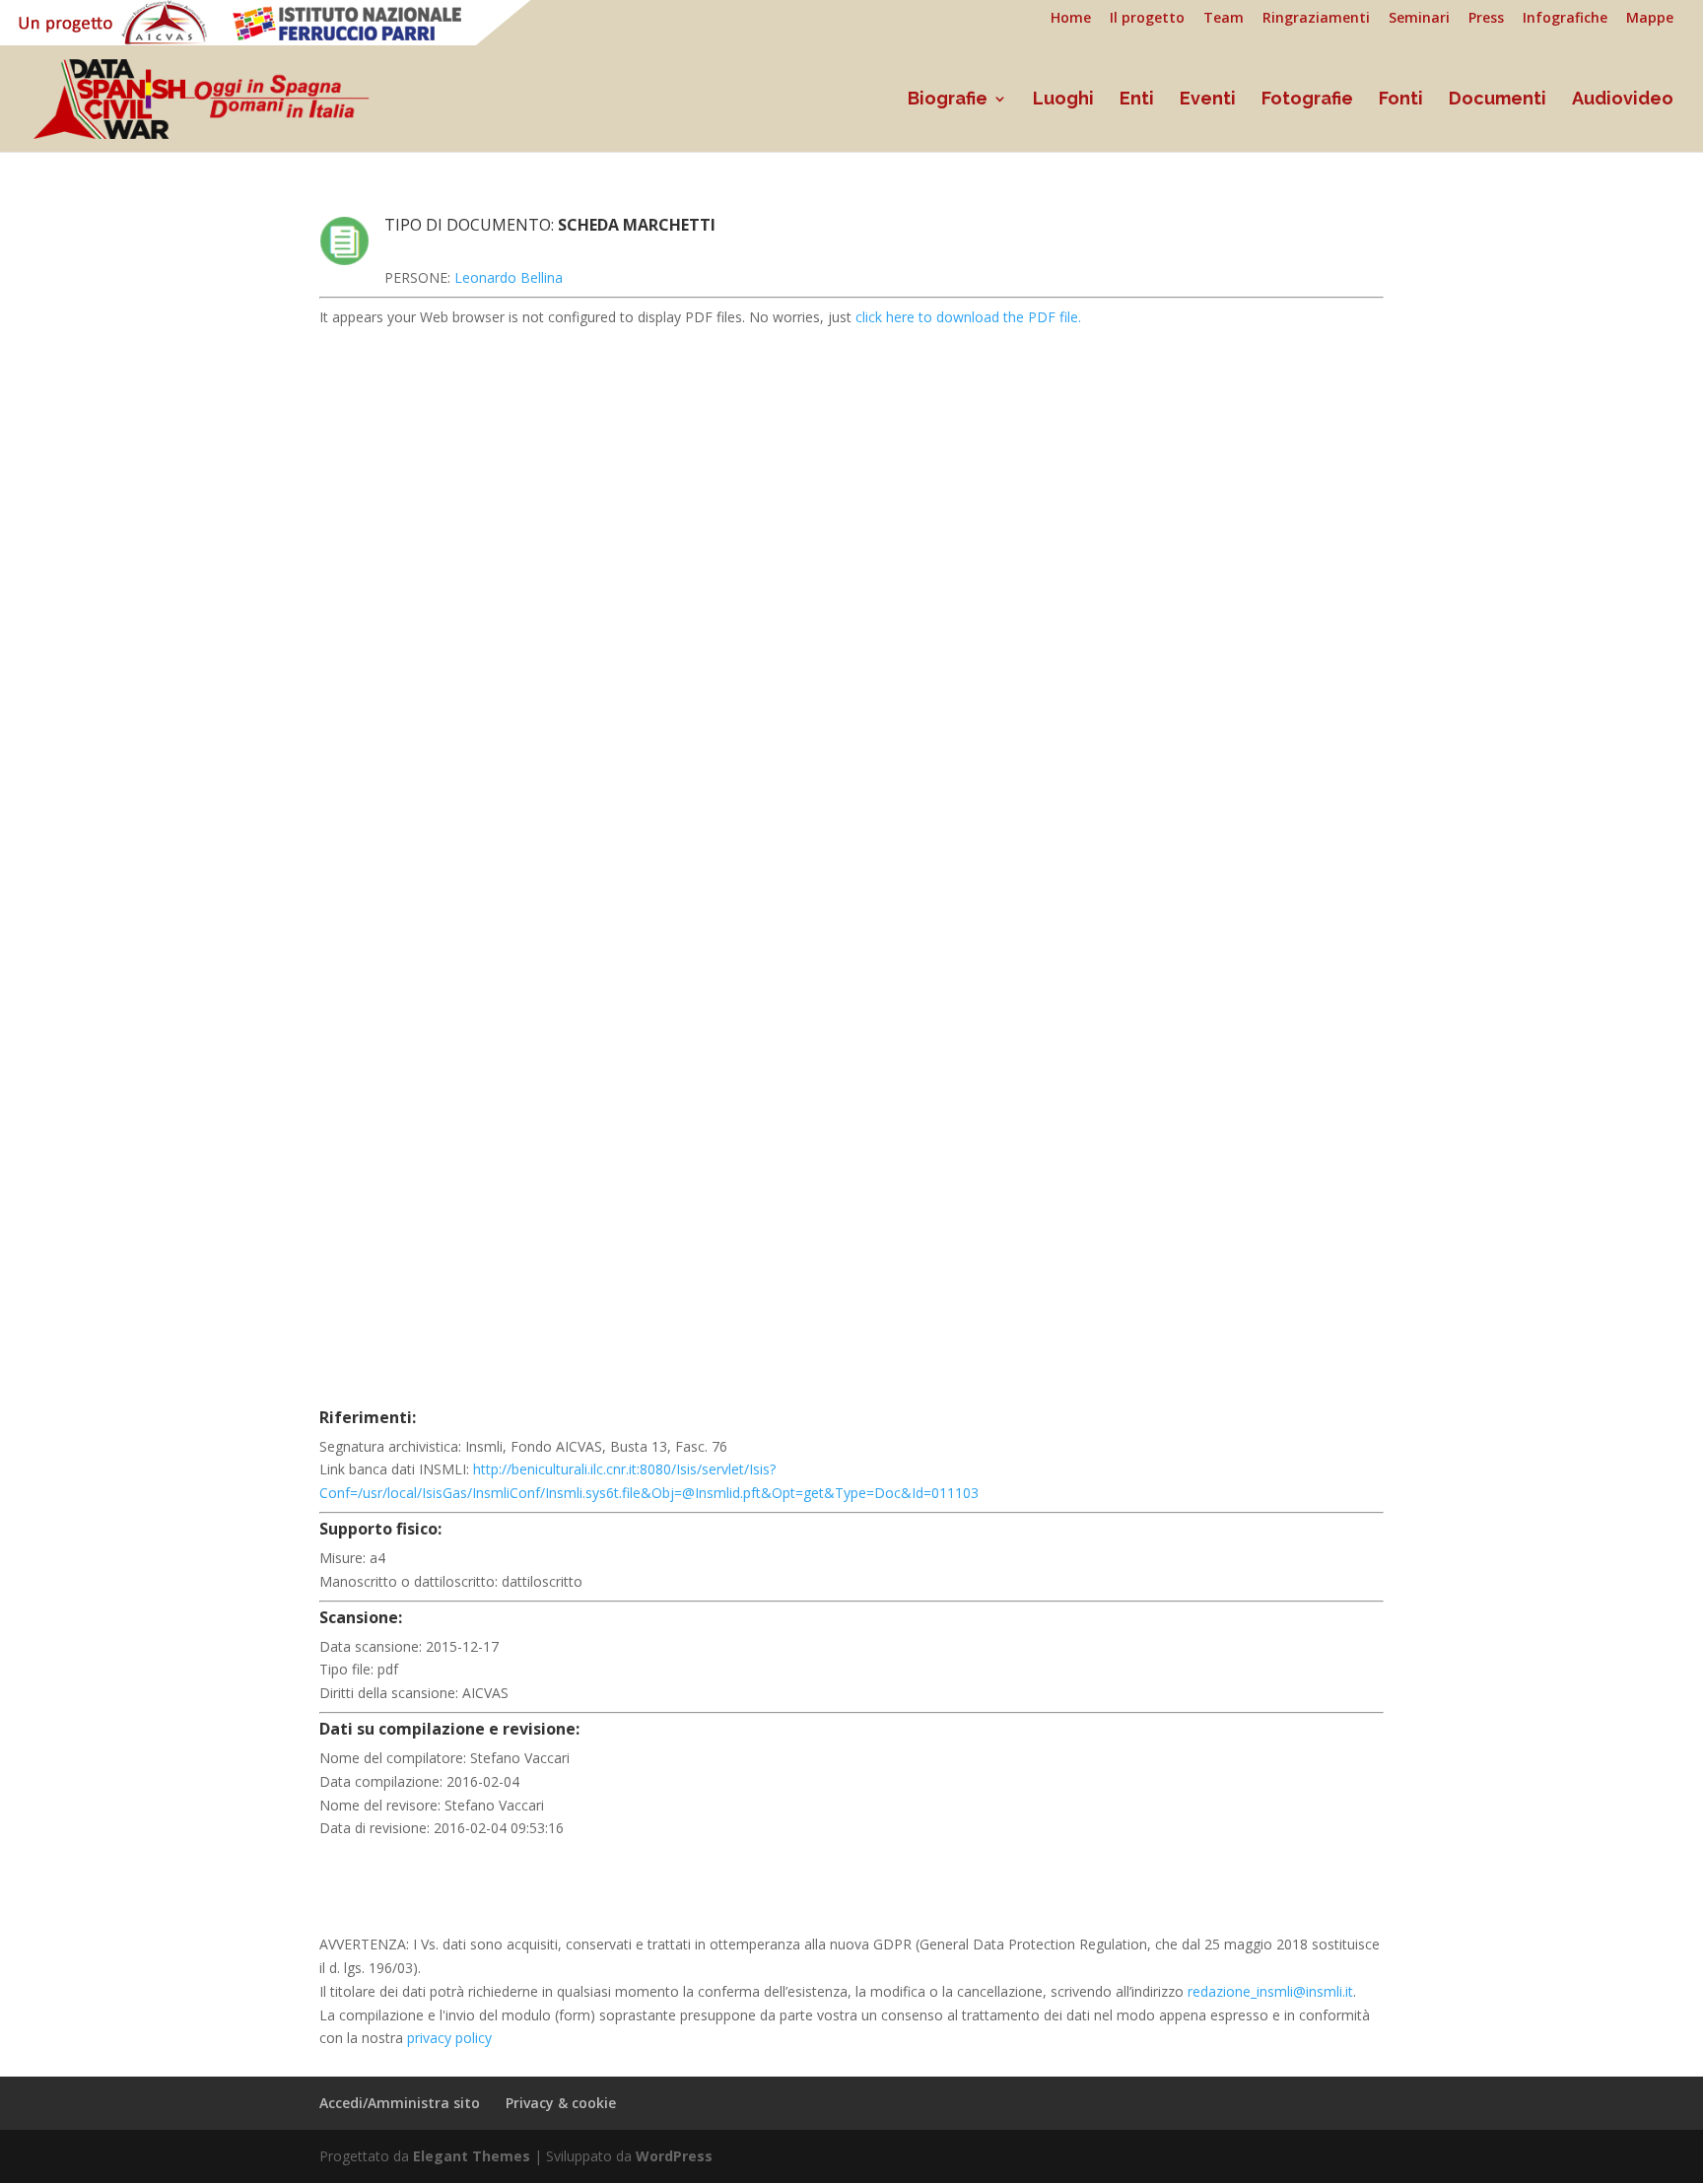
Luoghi (1063, 100)
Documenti (1498, 100)
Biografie (948, 100)
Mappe (1650, 19)
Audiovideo (1623, 100)
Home (1071, 19)
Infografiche (1565, 19)
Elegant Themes (472, 2156)
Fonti (1401, 100)
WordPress (674, 2156)
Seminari (1419, 19)
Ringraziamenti (1316, 19)
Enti (1137, 100)
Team (1224, 19)
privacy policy (449, 2038)
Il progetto (1147, 19)
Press (1486, 19)
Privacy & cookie (561, 2103)
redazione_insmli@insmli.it (1270, 1991)
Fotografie (1307, 100)
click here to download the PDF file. (968, 317)
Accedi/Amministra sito (400, 2103)
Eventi (1208, 100)
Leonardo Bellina (509, 277)
